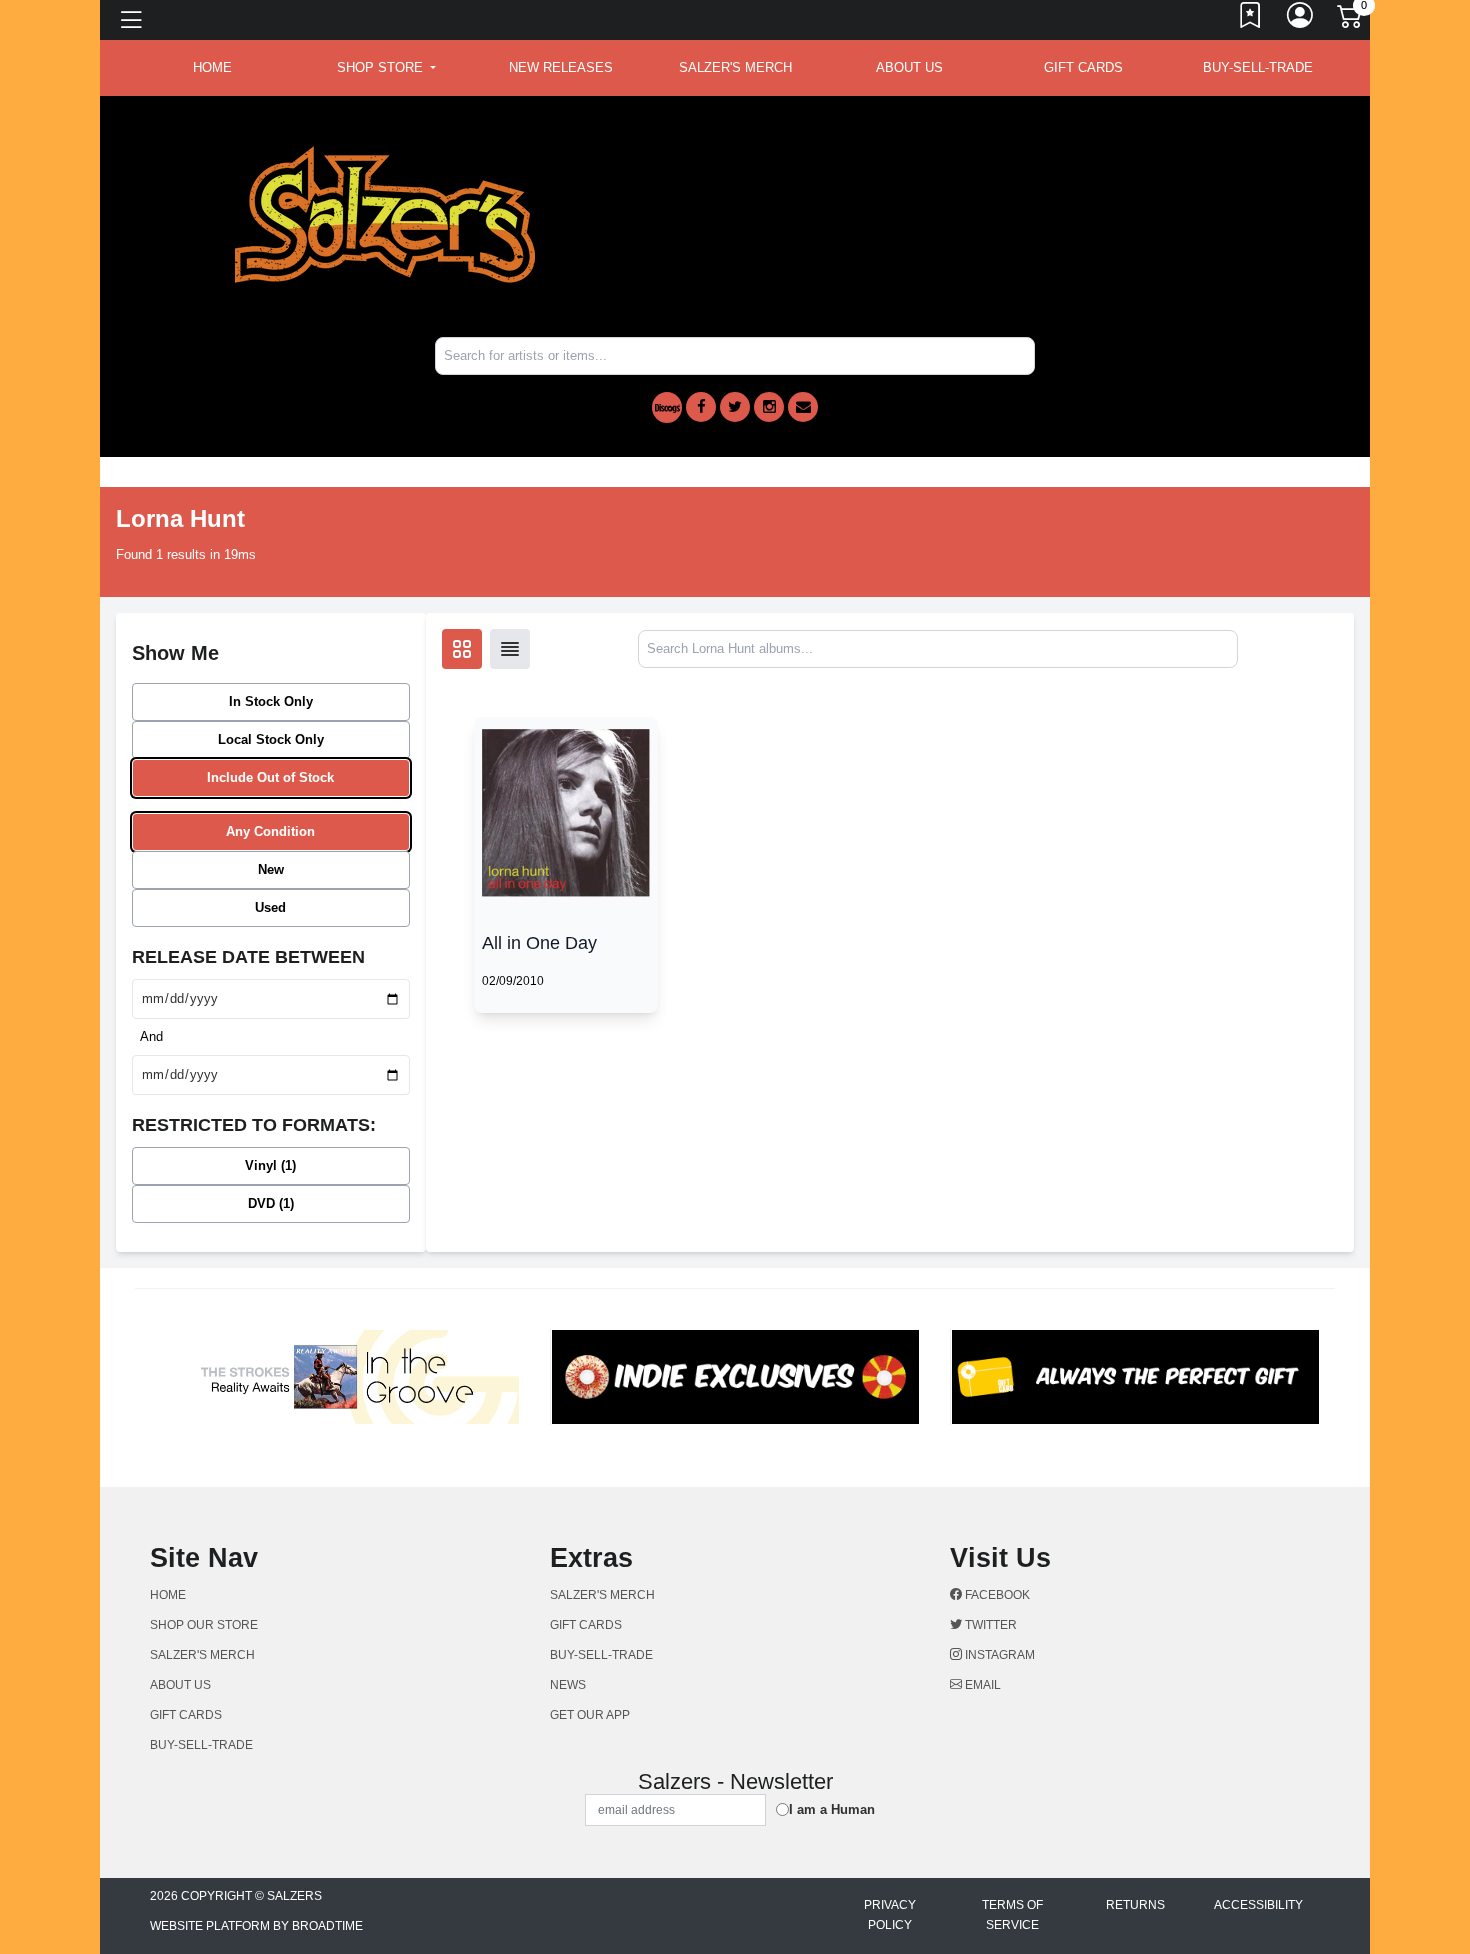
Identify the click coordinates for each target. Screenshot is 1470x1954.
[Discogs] (667, 407)
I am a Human (832, 1809)
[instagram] (769, 407)
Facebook (996, 1595)
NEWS (568, 1685)
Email (981, 1685)
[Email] (803, 407)
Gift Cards (1083, 67)
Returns (1135, 1905)
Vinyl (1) (270, 1165)
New (271, 869)
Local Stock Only (271, 739)
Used (270, 907)
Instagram (998, 1655)
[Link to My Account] (1301, 20)
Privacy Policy (890, 1915)
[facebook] (701, 407)
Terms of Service (1012, 1915)
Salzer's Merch (735, 67)
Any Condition (270, 831)
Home (168, 1595)
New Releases (561, 67)
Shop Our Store (204, 1625)
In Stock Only (271, 701)
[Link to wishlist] (1251, 20)
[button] (386, 68)
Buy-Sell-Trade (1258, 67)
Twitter (989, 1625)
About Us (909, 67)
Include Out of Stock (270, 777)
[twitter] (735, 407)
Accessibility (1258, 1905)
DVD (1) (271, 1203)
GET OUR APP (590, 1715)
